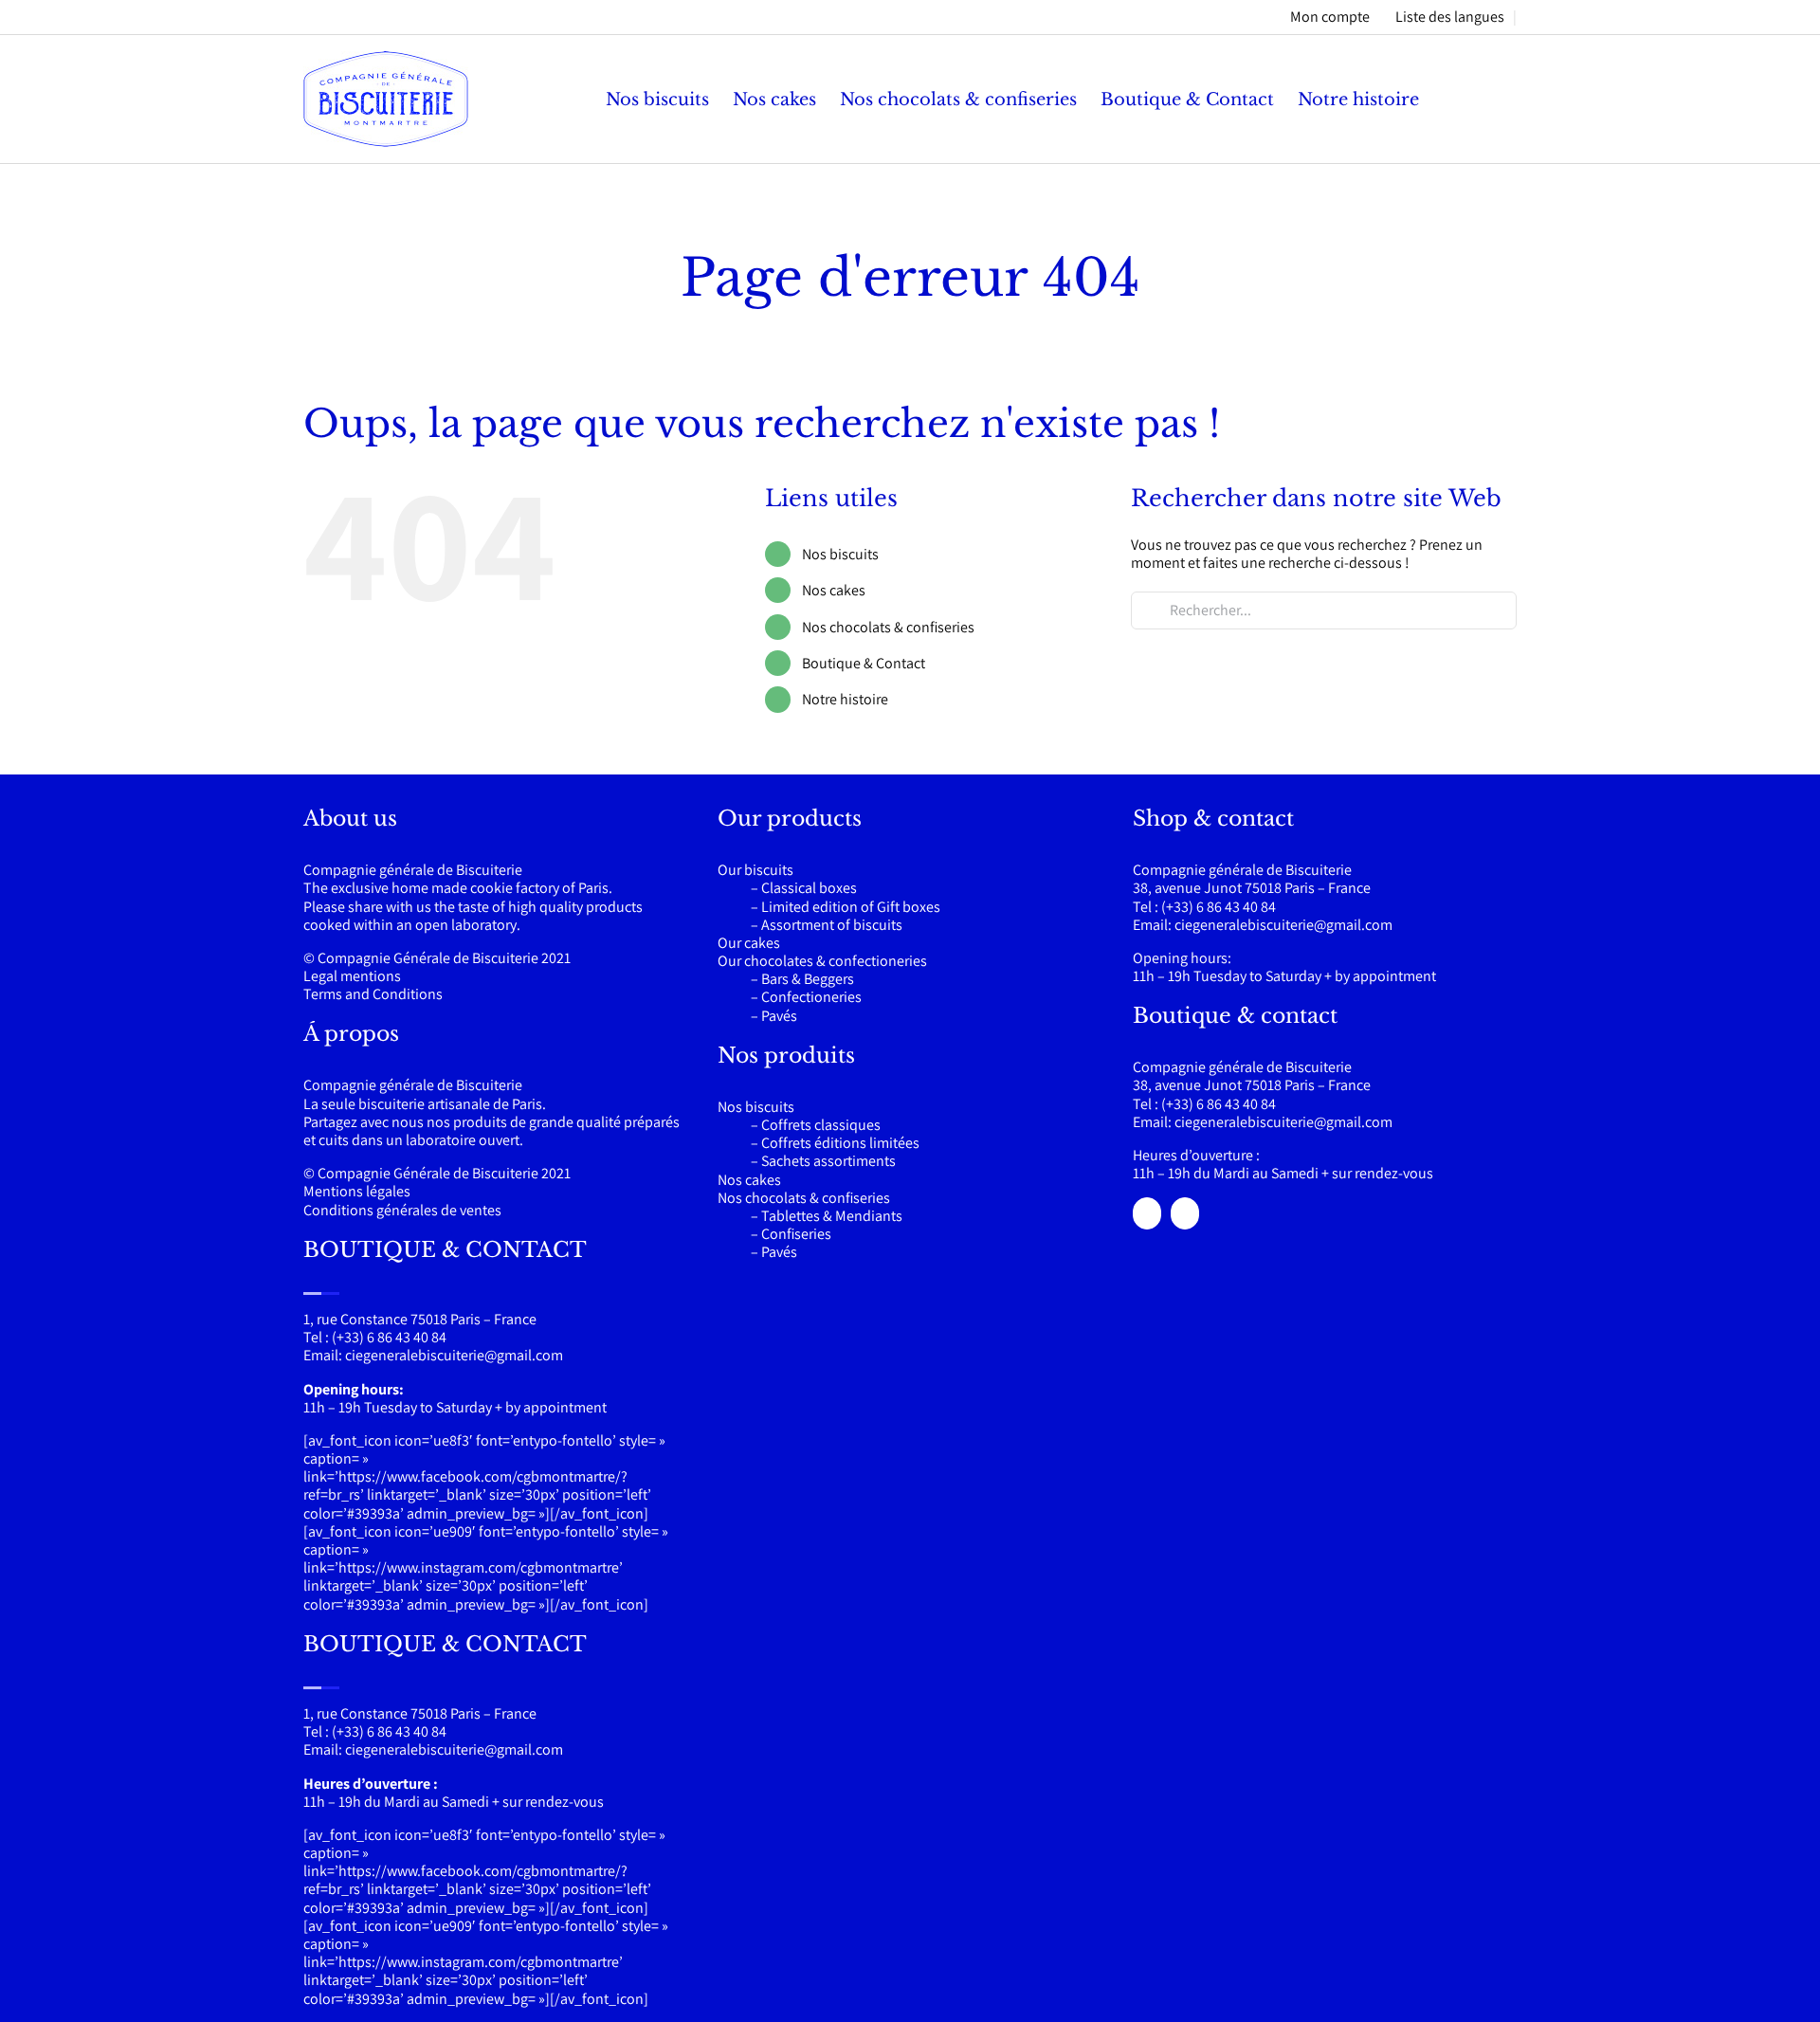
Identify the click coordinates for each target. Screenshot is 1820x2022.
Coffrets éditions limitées (840, 1143)
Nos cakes (834, 590)
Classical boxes (809, 888)
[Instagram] (1185, 1213)
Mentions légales (357, 1191)
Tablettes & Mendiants (832, 1216)
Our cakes (749, 943)
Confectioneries (811, 997)
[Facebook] (1147, 1213)
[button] (1486, 99)
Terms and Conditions (373, 994)
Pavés (779, 1016)
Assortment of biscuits (832, 925)
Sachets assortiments (828, 1161)
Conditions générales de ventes (402, 1210)
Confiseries (796, 1234)
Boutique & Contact (864, 663)
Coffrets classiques (821, 1125)
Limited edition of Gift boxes (851, 907)
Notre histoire (845, 699)
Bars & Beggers (808, 979)
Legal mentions (352, 976)
